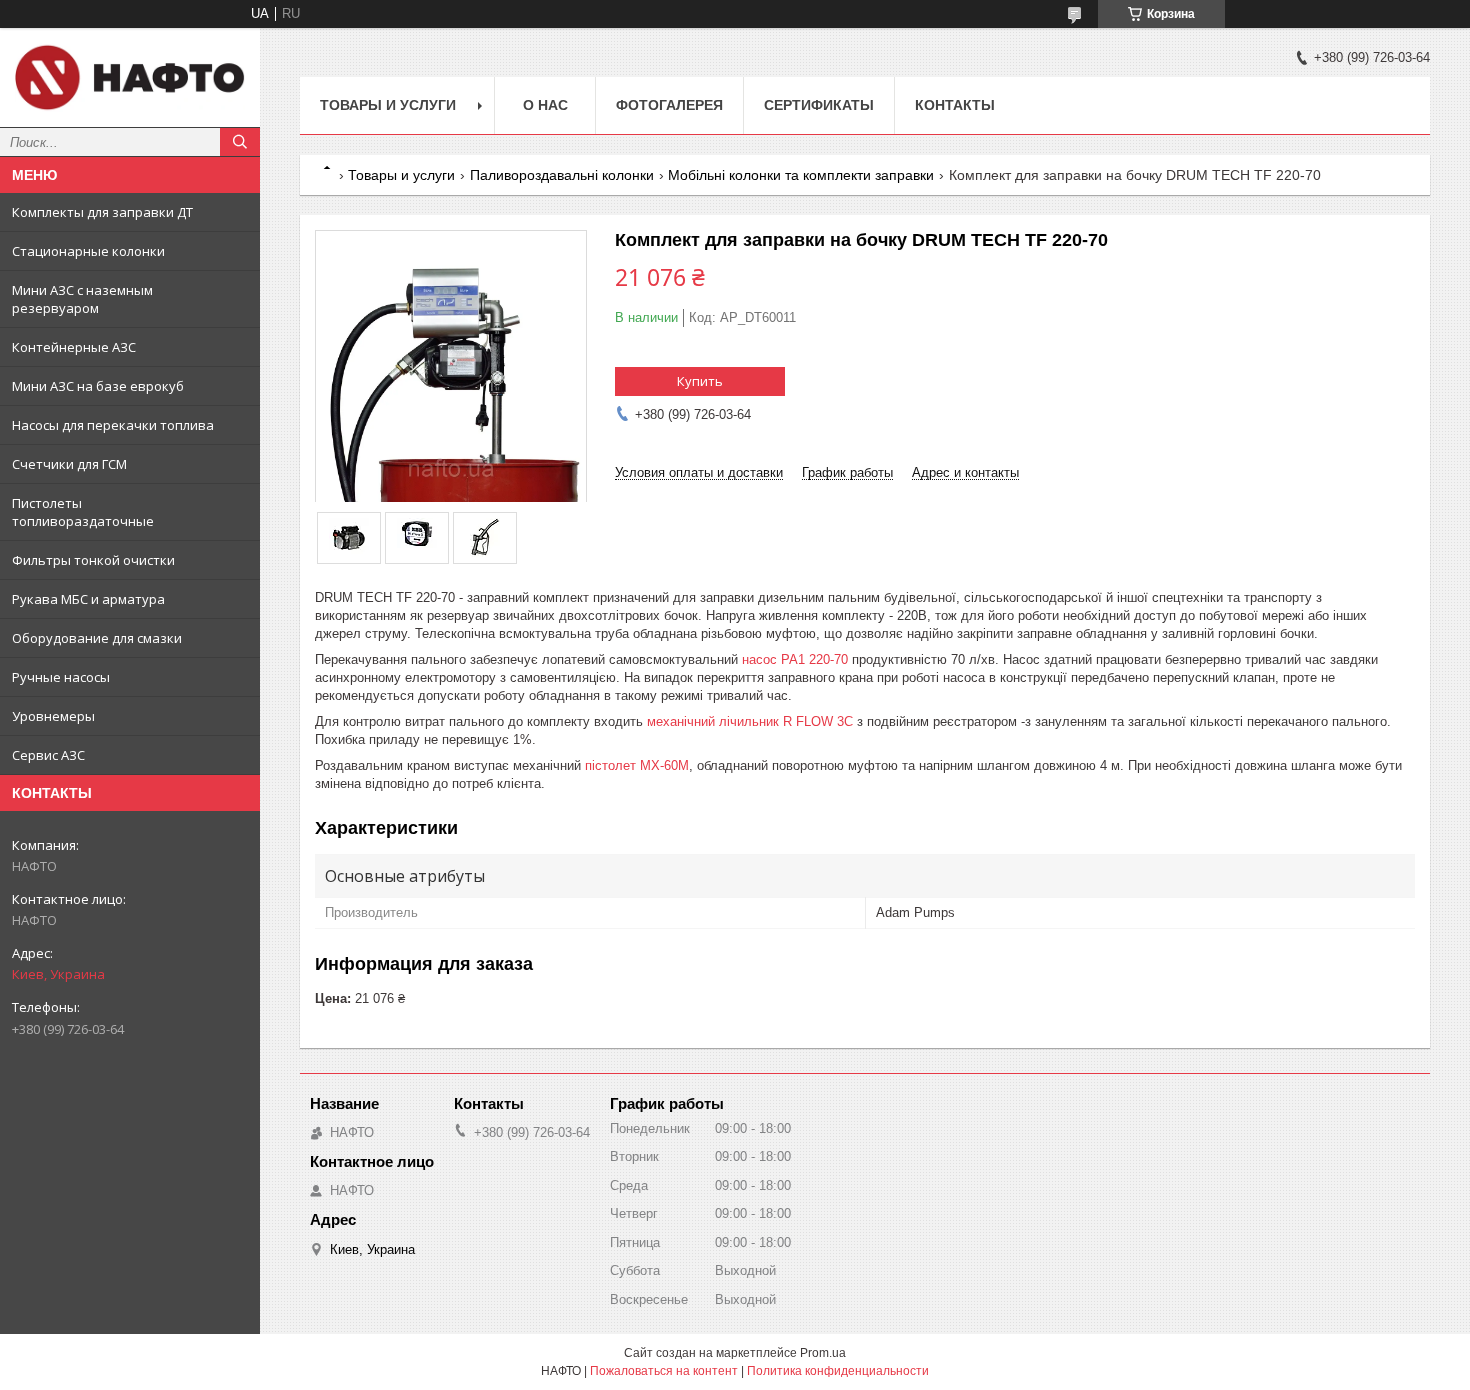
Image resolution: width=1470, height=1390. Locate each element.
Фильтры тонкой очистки (93, 560)
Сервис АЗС (48, 755)
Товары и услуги (388, 105)
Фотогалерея (669, 105)
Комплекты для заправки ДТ (102, 212)
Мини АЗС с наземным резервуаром (82, 299)
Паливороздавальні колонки (562, 175)
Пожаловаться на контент (664, 1371)
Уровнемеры (53, 716)
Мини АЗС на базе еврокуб (98, 386)
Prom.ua (823, 1353)
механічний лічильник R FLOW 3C (750, 721)
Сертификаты (819, 105)
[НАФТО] (130, 77)
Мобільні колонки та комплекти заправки (801, 175)
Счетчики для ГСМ (69, 464)
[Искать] (240, 142)
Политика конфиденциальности (838, 1371)
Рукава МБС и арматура (88, 599)
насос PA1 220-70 (795, 659)
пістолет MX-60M (637, 765)
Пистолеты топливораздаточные (83, 512)
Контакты (955, 105)
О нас (545, 105)
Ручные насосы (61, 677)
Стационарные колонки (88, 251)
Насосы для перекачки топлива (113, 425)
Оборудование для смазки (97, 638)
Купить (700, 381)
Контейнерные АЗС (74, 347)
